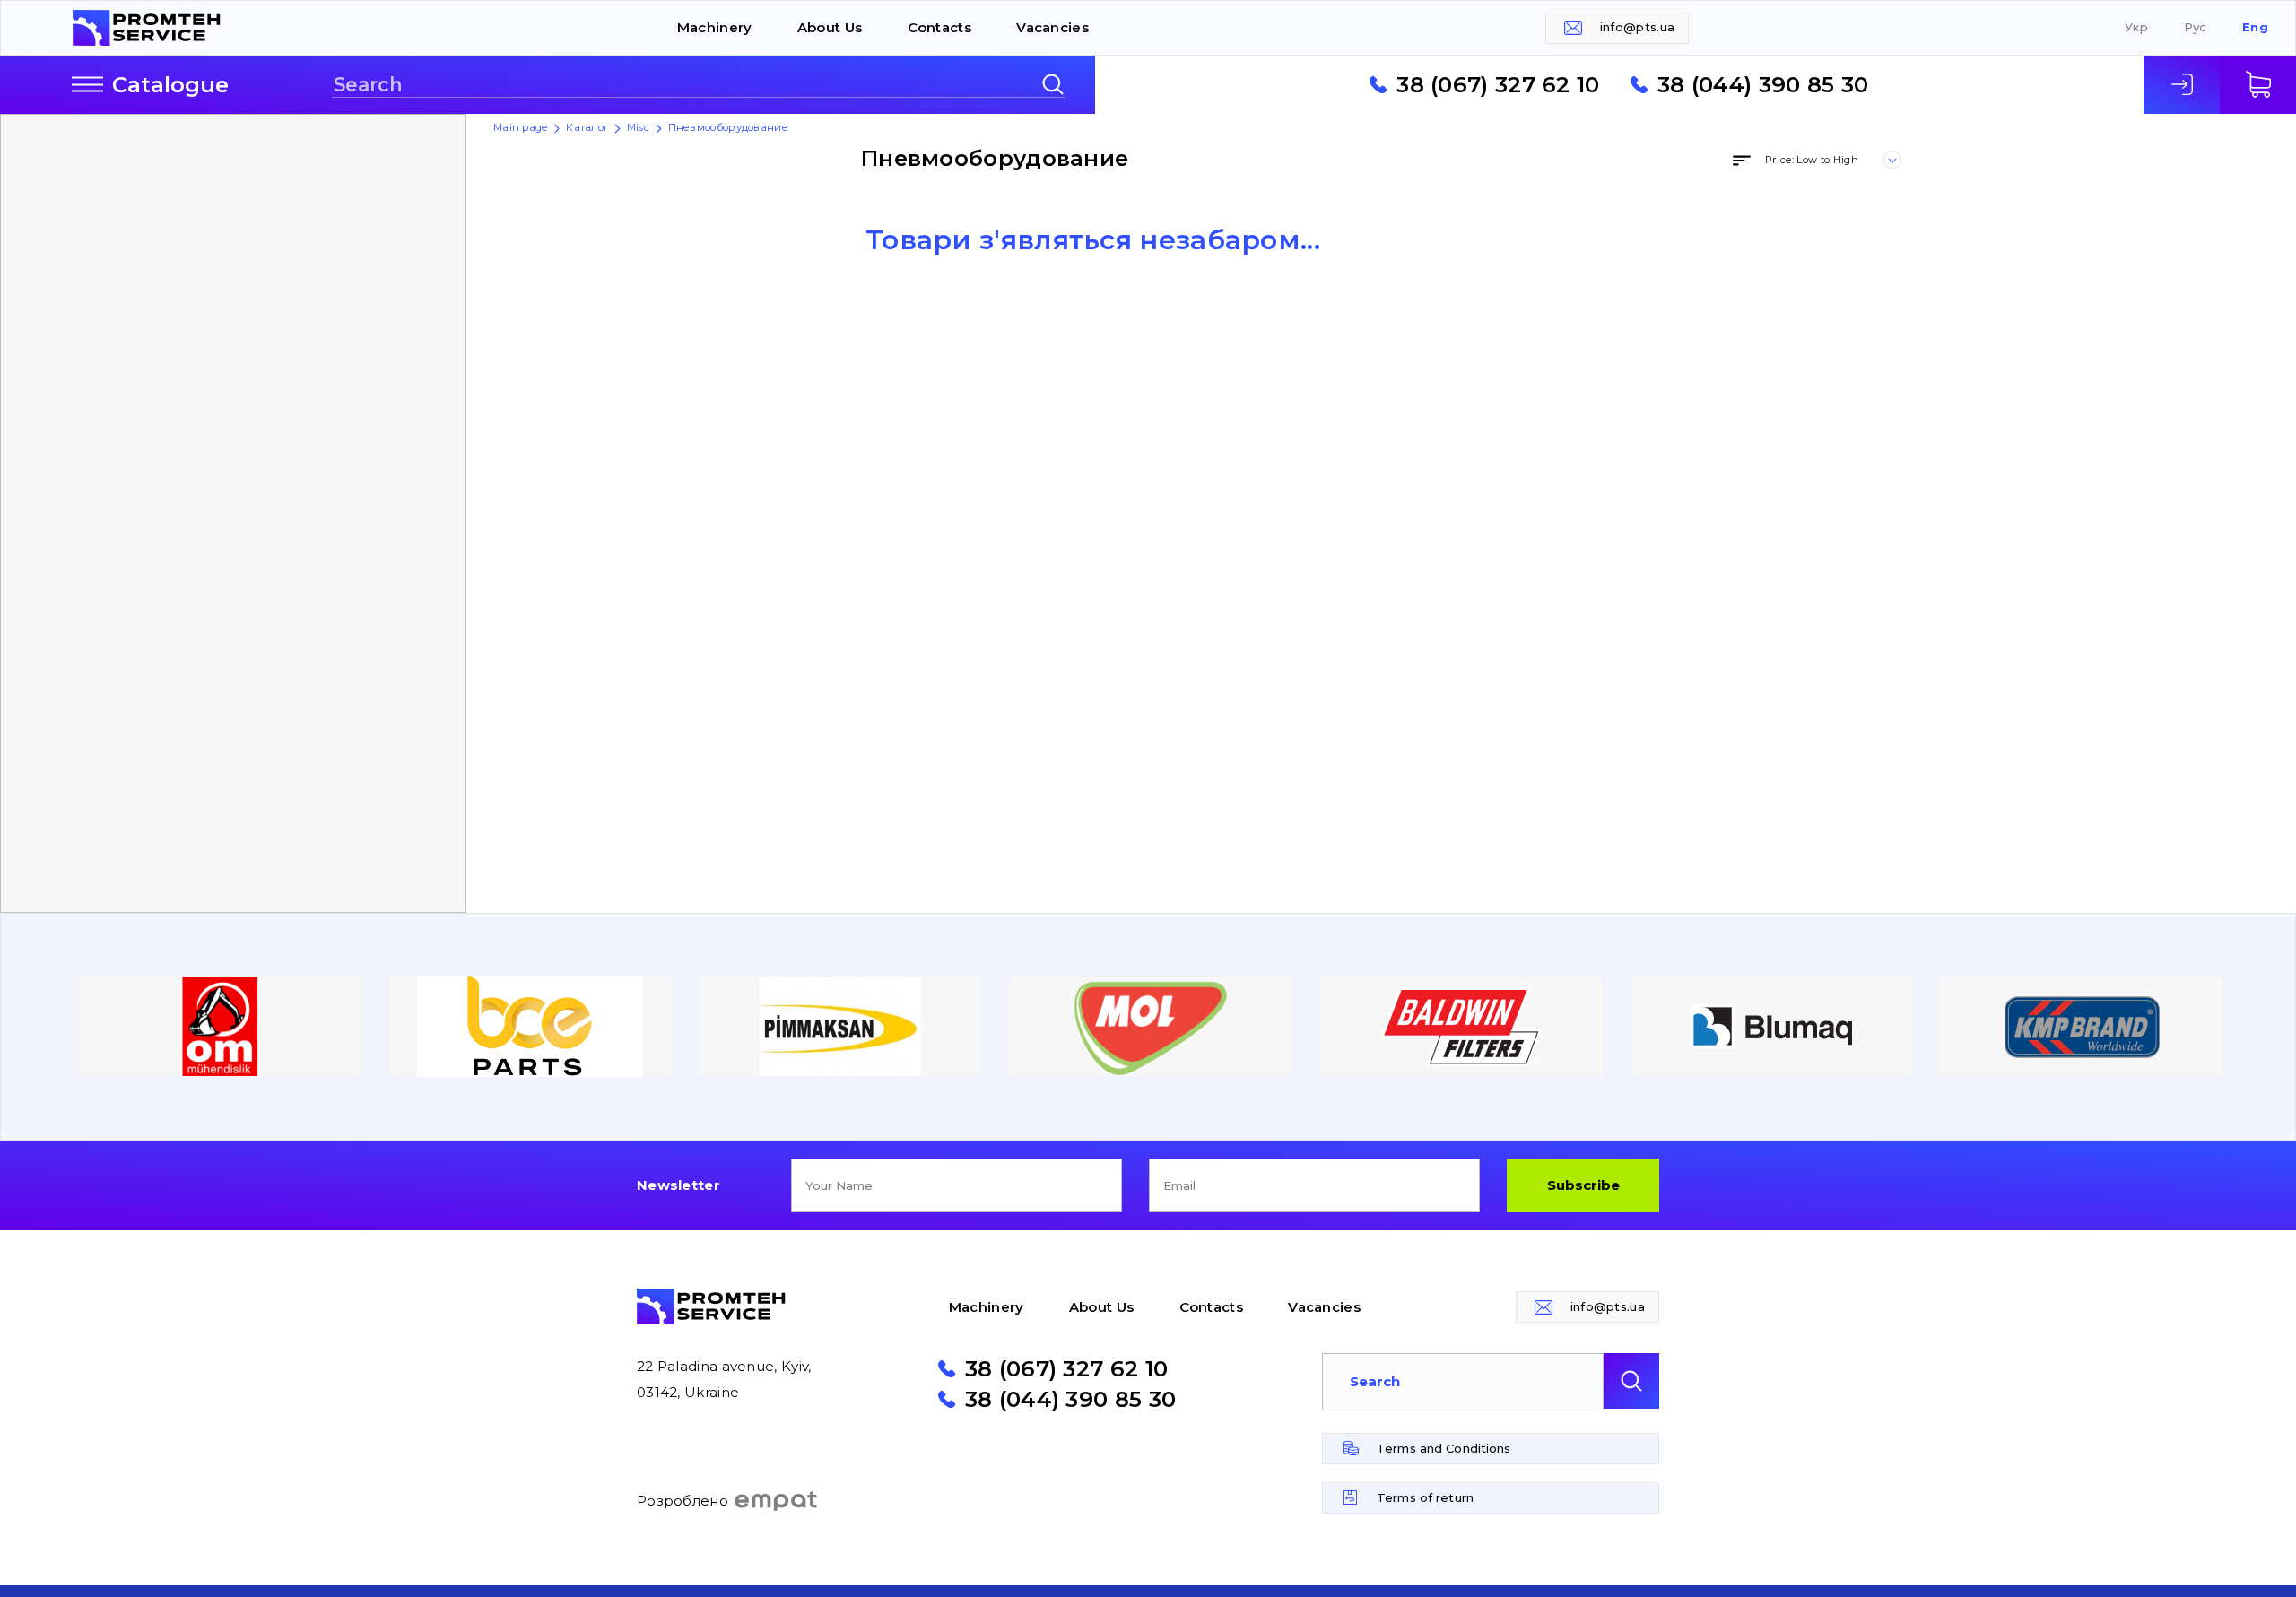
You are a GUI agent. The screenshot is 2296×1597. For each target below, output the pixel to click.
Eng (2255, 27)
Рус (2196, 27)
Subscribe (1583, 1185)
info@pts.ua (1637, 27)
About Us (830, 27)
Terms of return (1425, 1497)
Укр (2136, 27)
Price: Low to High (1812, 160)
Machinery (715, 27)
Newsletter (678, 1185)
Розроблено (683, 1501)
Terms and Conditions (1444, 1448)
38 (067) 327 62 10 (1498, 84)
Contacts (939, 27)
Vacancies (1052, 27)
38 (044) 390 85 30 (1763, 84)
